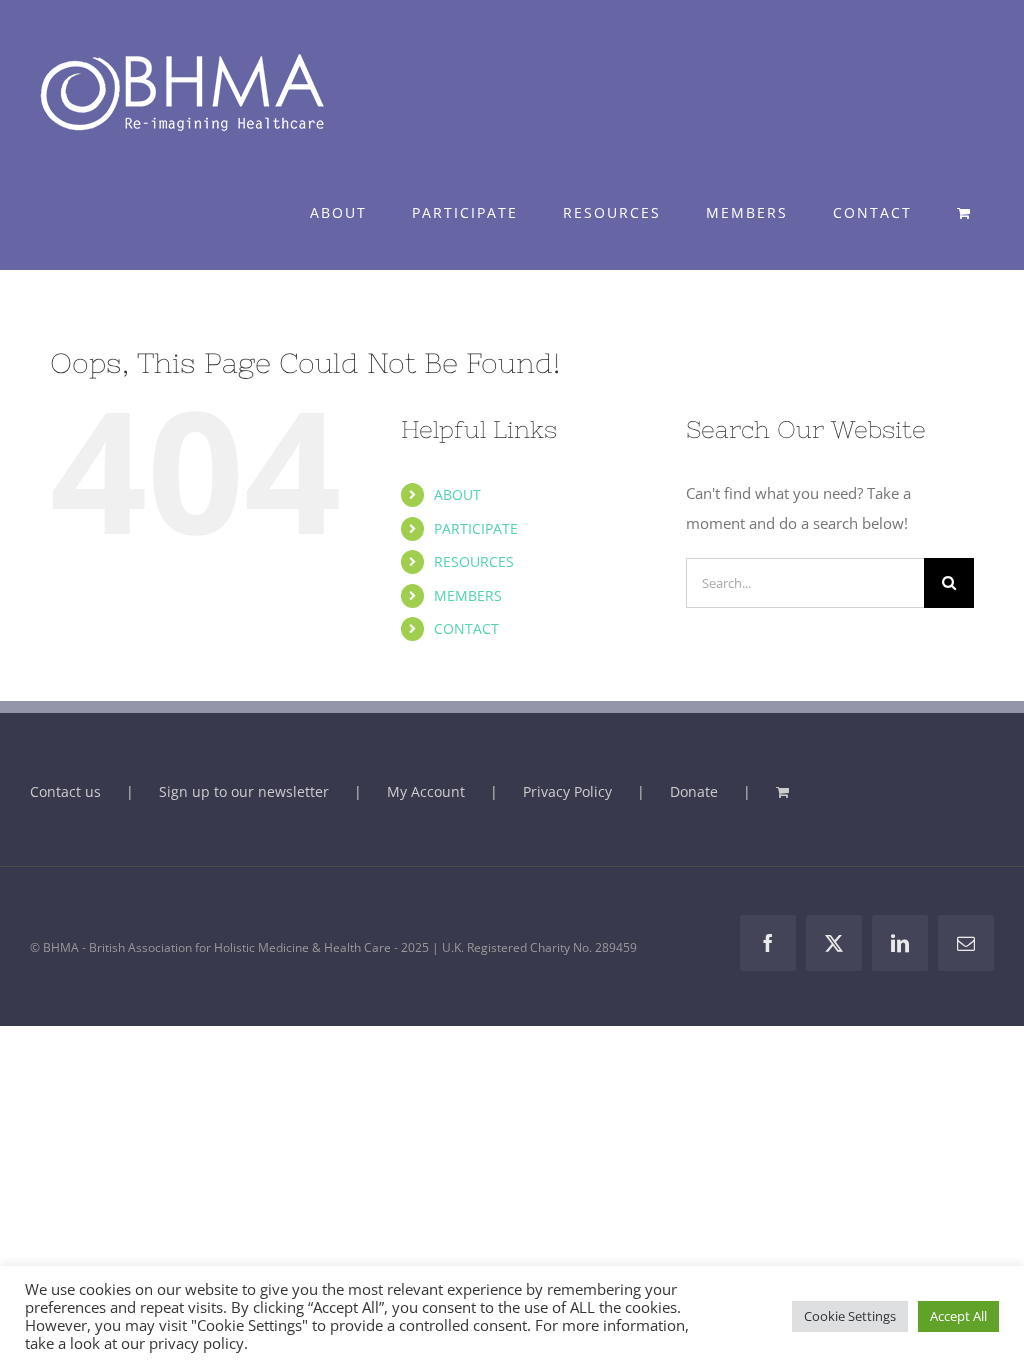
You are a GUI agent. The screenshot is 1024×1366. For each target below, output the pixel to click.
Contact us (65, 791)
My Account (426, 791)
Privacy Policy (567, 791)
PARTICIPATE (476, 528)
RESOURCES (474, 561)
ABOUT (457, 494)
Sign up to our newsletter (244, 791)
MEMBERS (468, 595)
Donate (694, 791)
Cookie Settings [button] (850, 1316)
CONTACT (466, 628)
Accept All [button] (958, 1316)
